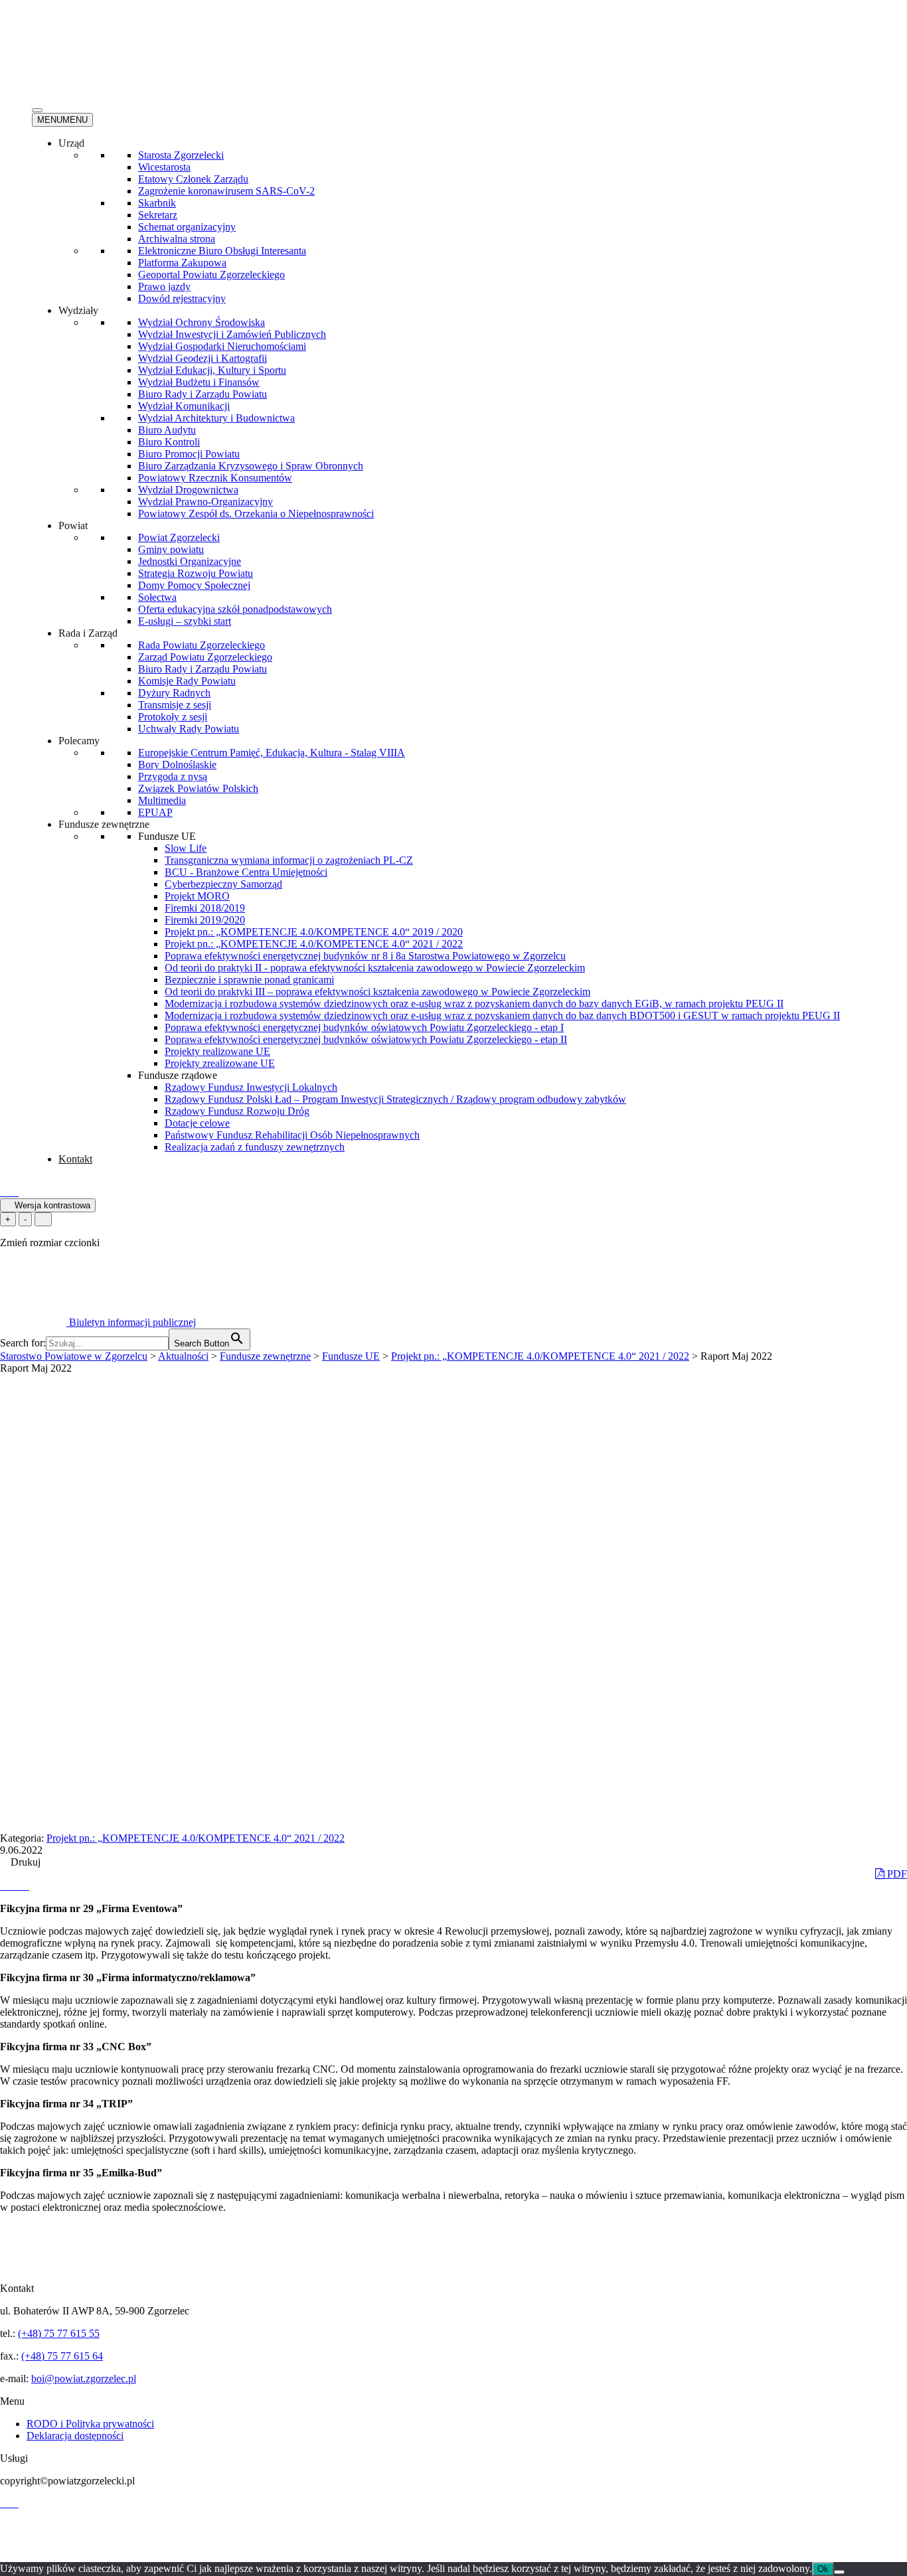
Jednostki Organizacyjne (190, 561)
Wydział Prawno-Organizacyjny (206, 502)
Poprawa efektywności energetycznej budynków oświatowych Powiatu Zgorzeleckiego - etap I (364, 1027)
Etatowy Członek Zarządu (193, 179)
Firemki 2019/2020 (205, 920)
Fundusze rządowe (178, 1075)
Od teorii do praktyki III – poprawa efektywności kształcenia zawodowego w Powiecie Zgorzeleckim (377, 992)
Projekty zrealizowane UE (220, 1063)
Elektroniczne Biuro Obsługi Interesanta (222, 251)
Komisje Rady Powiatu (187, 681)
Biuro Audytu (167, 430)
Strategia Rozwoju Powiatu (196, 573)
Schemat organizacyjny (187, 227)
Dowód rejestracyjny (182, 298)
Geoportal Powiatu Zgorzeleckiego (211, 275)
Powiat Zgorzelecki (179, 537)
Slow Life (186, 848)
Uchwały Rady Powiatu (189, 729)
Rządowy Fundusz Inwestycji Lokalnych (251, 1087)
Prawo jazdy (164, 286)
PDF (896, 1874)
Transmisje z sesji (175, 705)
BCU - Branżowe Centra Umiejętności (246, 872)
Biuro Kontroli (169, 442)
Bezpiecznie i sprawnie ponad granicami (249, 980)
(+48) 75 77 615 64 (62, 2356)
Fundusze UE (167, 836)
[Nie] (839, 2572)
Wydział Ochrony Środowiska (202, 322)
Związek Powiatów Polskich (198, 788)
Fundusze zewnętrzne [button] (104, 824)
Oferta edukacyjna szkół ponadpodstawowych (235, 609)
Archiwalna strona (177, 239)
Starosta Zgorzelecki (181, 155)
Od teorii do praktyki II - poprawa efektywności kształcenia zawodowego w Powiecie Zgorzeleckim (375, 968)
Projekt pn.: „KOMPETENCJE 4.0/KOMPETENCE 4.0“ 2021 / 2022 (314, 944)
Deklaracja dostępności (75, 2436)
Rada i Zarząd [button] (88, 633)
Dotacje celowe (197, 1123)
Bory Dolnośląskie (177, 765)
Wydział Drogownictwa (188, 490)
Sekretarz (158, 215)
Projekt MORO (197, 896)
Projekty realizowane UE (217, 1051)
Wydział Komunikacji (184, 406)
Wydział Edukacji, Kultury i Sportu (212, 370)
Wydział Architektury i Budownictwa (216, 418)
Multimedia (162, 800)
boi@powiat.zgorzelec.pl (84, 2378)
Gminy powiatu (171, 549)
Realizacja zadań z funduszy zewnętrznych (255, 1147)
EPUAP (155, 812)
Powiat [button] (73, 525)
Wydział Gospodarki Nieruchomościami (222, 346)
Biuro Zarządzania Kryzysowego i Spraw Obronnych (251, 466)
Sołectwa (157, 597)
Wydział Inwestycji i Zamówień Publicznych (232, 334)
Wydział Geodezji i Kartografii (203, 358)
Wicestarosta (164, 167)
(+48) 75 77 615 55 (59, 2333)
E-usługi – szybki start (185, 621)
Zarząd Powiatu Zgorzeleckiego (205, 657)
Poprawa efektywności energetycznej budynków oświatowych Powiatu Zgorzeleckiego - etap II (366, 1039)
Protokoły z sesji (173, 717)
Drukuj (24, 1862)
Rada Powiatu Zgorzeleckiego (202, 645)
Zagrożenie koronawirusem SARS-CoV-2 (226, 191)
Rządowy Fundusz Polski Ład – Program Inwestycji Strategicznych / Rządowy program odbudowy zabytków (395, 1099)
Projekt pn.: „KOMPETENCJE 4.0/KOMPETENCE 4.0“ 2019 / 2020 (314, 932)
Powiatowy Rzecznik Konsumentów (215, 478)
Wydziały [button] (78, 310)
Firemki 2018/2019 (205, 908)
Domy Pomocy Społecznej (194, 585)
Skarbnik (157, 203)
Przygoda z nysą (173, 776)
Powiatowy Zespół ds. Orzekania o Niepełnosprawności (256, 514)
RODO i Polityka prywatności (90, 2424)
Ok (823, 2569)
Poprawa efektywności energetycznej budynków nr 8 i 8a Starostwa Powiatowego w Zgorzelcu (365, 956)
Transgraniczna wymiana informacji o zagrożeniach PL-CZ (289, 860)
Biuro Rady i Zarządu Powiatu (203, 394)
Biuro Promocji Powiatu (189, 454)
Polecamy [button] (79, 741)
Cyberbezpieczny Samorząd (223, 884)
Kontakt (75, 1159)
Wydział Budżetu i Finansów (199, 382)
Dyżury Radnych (174, 693)
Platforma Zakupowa (182, 263)
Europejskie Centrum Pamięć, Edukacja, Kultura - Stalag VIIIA (272, 753)
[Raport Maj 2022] (5, 1886)
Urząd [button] (71, 143)
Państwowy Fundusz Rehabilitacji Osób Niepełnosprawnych (292, 1135)
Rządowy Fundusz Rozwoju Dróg (237, 1111)
